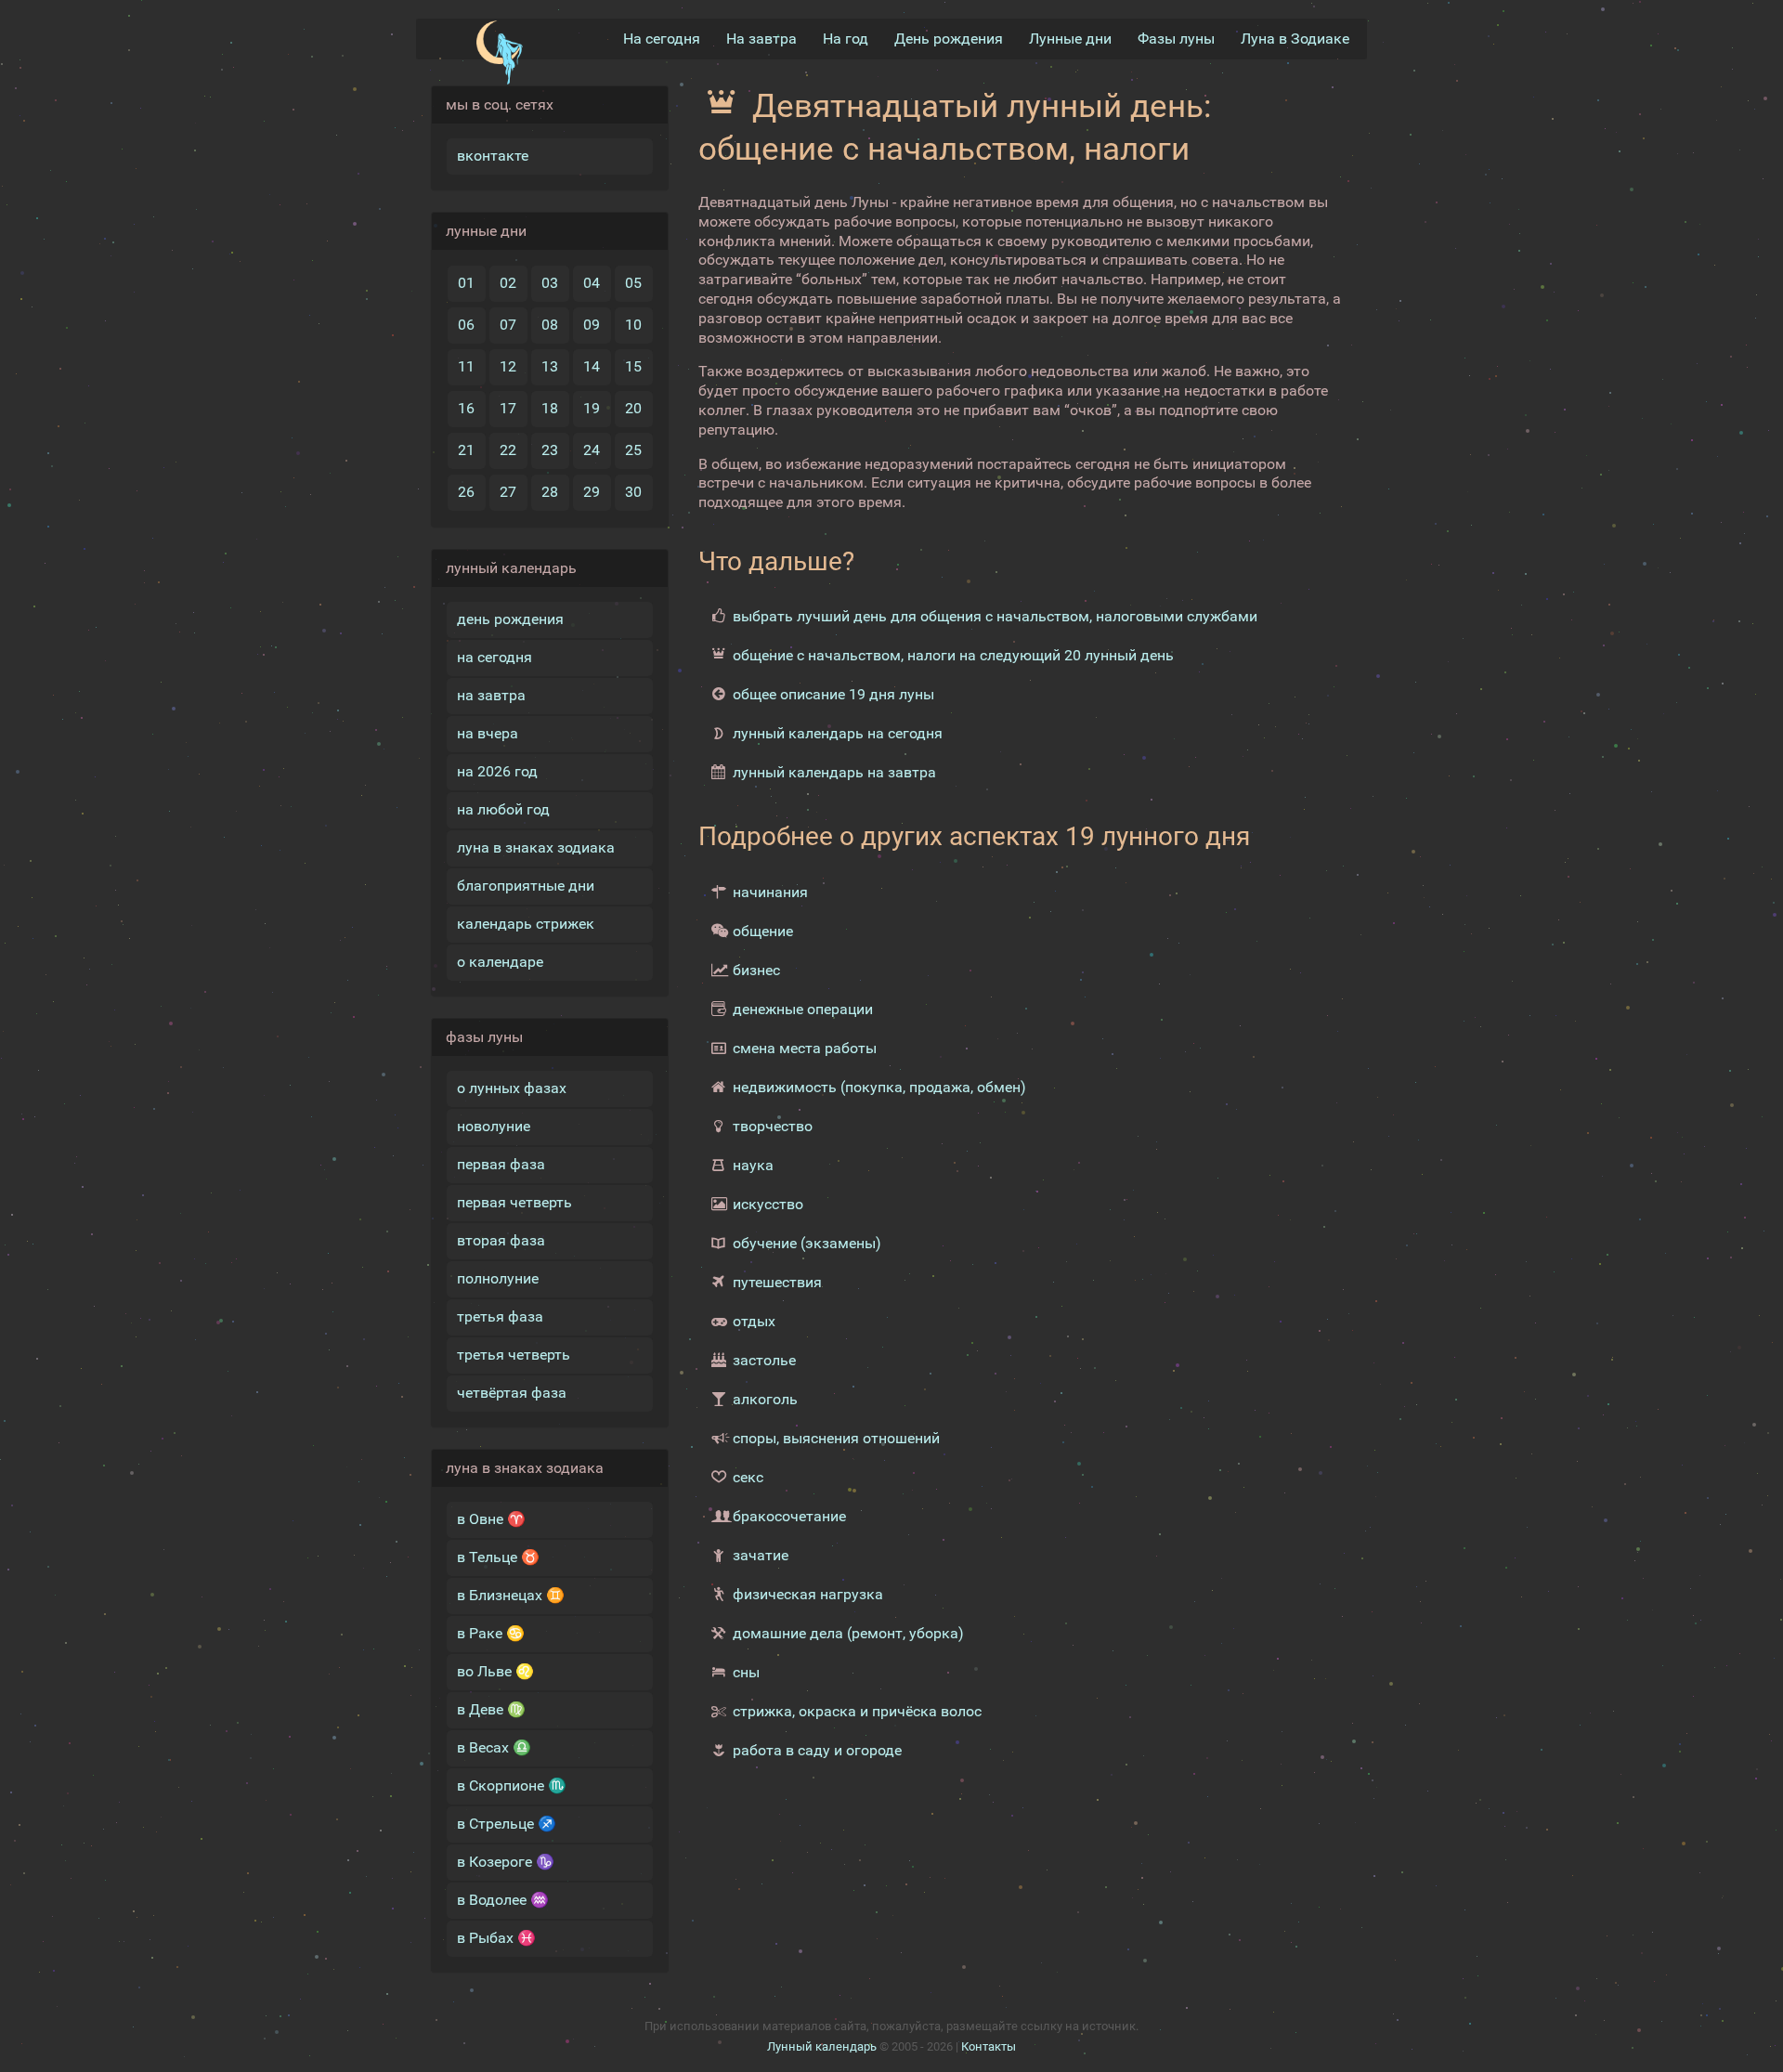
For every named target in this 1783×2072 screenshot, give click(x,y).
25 (633, 450)
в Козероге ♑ (506, 1862)
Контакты (989, 2046)
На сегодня (662, 39)
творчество (773, 1126)
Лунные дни (1070, 39)
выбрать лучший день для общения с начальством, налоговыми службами (995, 616)
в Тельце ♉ (498, 1557)
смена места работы (805, 1048)
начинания (770, 892)
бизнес (756, 970)
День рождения (949, 39)
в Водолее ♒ (503, 1900)
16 (466, 408)
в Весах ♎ (494, 1747)
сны (746, 1672)
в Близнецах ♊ (511, 1595)
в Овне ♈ (491, 1519)
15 (633, 366)
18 (550, 408)
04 (592, 283)
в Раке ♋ (491, 1633)
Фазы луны (1176, 39)
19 (592, 408)
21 (466, 450)
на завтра (491, 695)
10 (633, 325)
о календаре (500, 962)
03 (550, 283)
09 (592, 325)
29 (592, 492)
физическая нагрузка (808, 1594)
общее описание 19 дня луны (833, 694)
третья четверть (514, 1355)
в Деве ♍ (491, 1709)
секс (748, 1477)
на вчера (488, 733)
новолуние (494, 1126)
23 (550, 450)
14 (592, 366)
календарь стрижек (526, 924)
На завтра (761, 39)
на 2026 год (497, 771)
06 (466, 325)
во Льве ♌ (495, 1671)
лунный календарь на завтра (834, 772)
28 (550, 492)
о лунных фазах (512, 1088)
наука (753, 1165)
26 (466, 492)
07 (508, 325)
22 (508, 450)
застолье (764, 1360)
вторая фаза (501, 1240)
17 (508, 408)
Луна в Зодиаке (1295, 39)
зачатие (761, 1555)
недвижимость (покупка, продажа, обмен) (879, 1087)
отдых (754, 1321)
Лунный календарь (822, 2046)
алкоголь (765, 1399)
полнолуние (498, 1278)
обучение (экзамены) (807, 1243)
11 (466, 366)
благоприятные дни (526, 886)
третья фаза (500, 1316)
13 (550, 366)
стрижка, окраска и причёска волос (857, 1711)
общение (763, 931)
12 (508, 366)
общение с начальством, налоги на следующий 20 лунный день (953, 655)
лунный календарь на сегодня (838, 733)
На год (846, 39)
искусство (768, 1204)
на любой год (503, 809)
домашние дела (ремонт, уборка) (848, 1633)
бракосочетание (789, 1516)
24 (592, 450)
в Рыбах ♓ (496, 1938)
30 (633, 492)
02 (508, 283)
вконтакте (493, 156)
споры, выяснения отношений (836, 1438)
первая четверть (514, 1202)
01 (466, 283)
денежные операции (803, 1009)
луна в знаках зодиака (536, 847)
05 (633, 283)
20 (633, 408)
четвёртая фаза (512, 1393)
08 (550, 325)
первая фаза (501, 1164)
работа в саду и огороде (817, 1750)
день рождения (510, 619)
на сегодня (495, 657)
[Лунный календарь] (499, 53)
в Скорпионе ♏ (512, 1785)
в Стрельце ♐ (507, 1824)
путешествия (777, 1282)
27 (508, 492)
